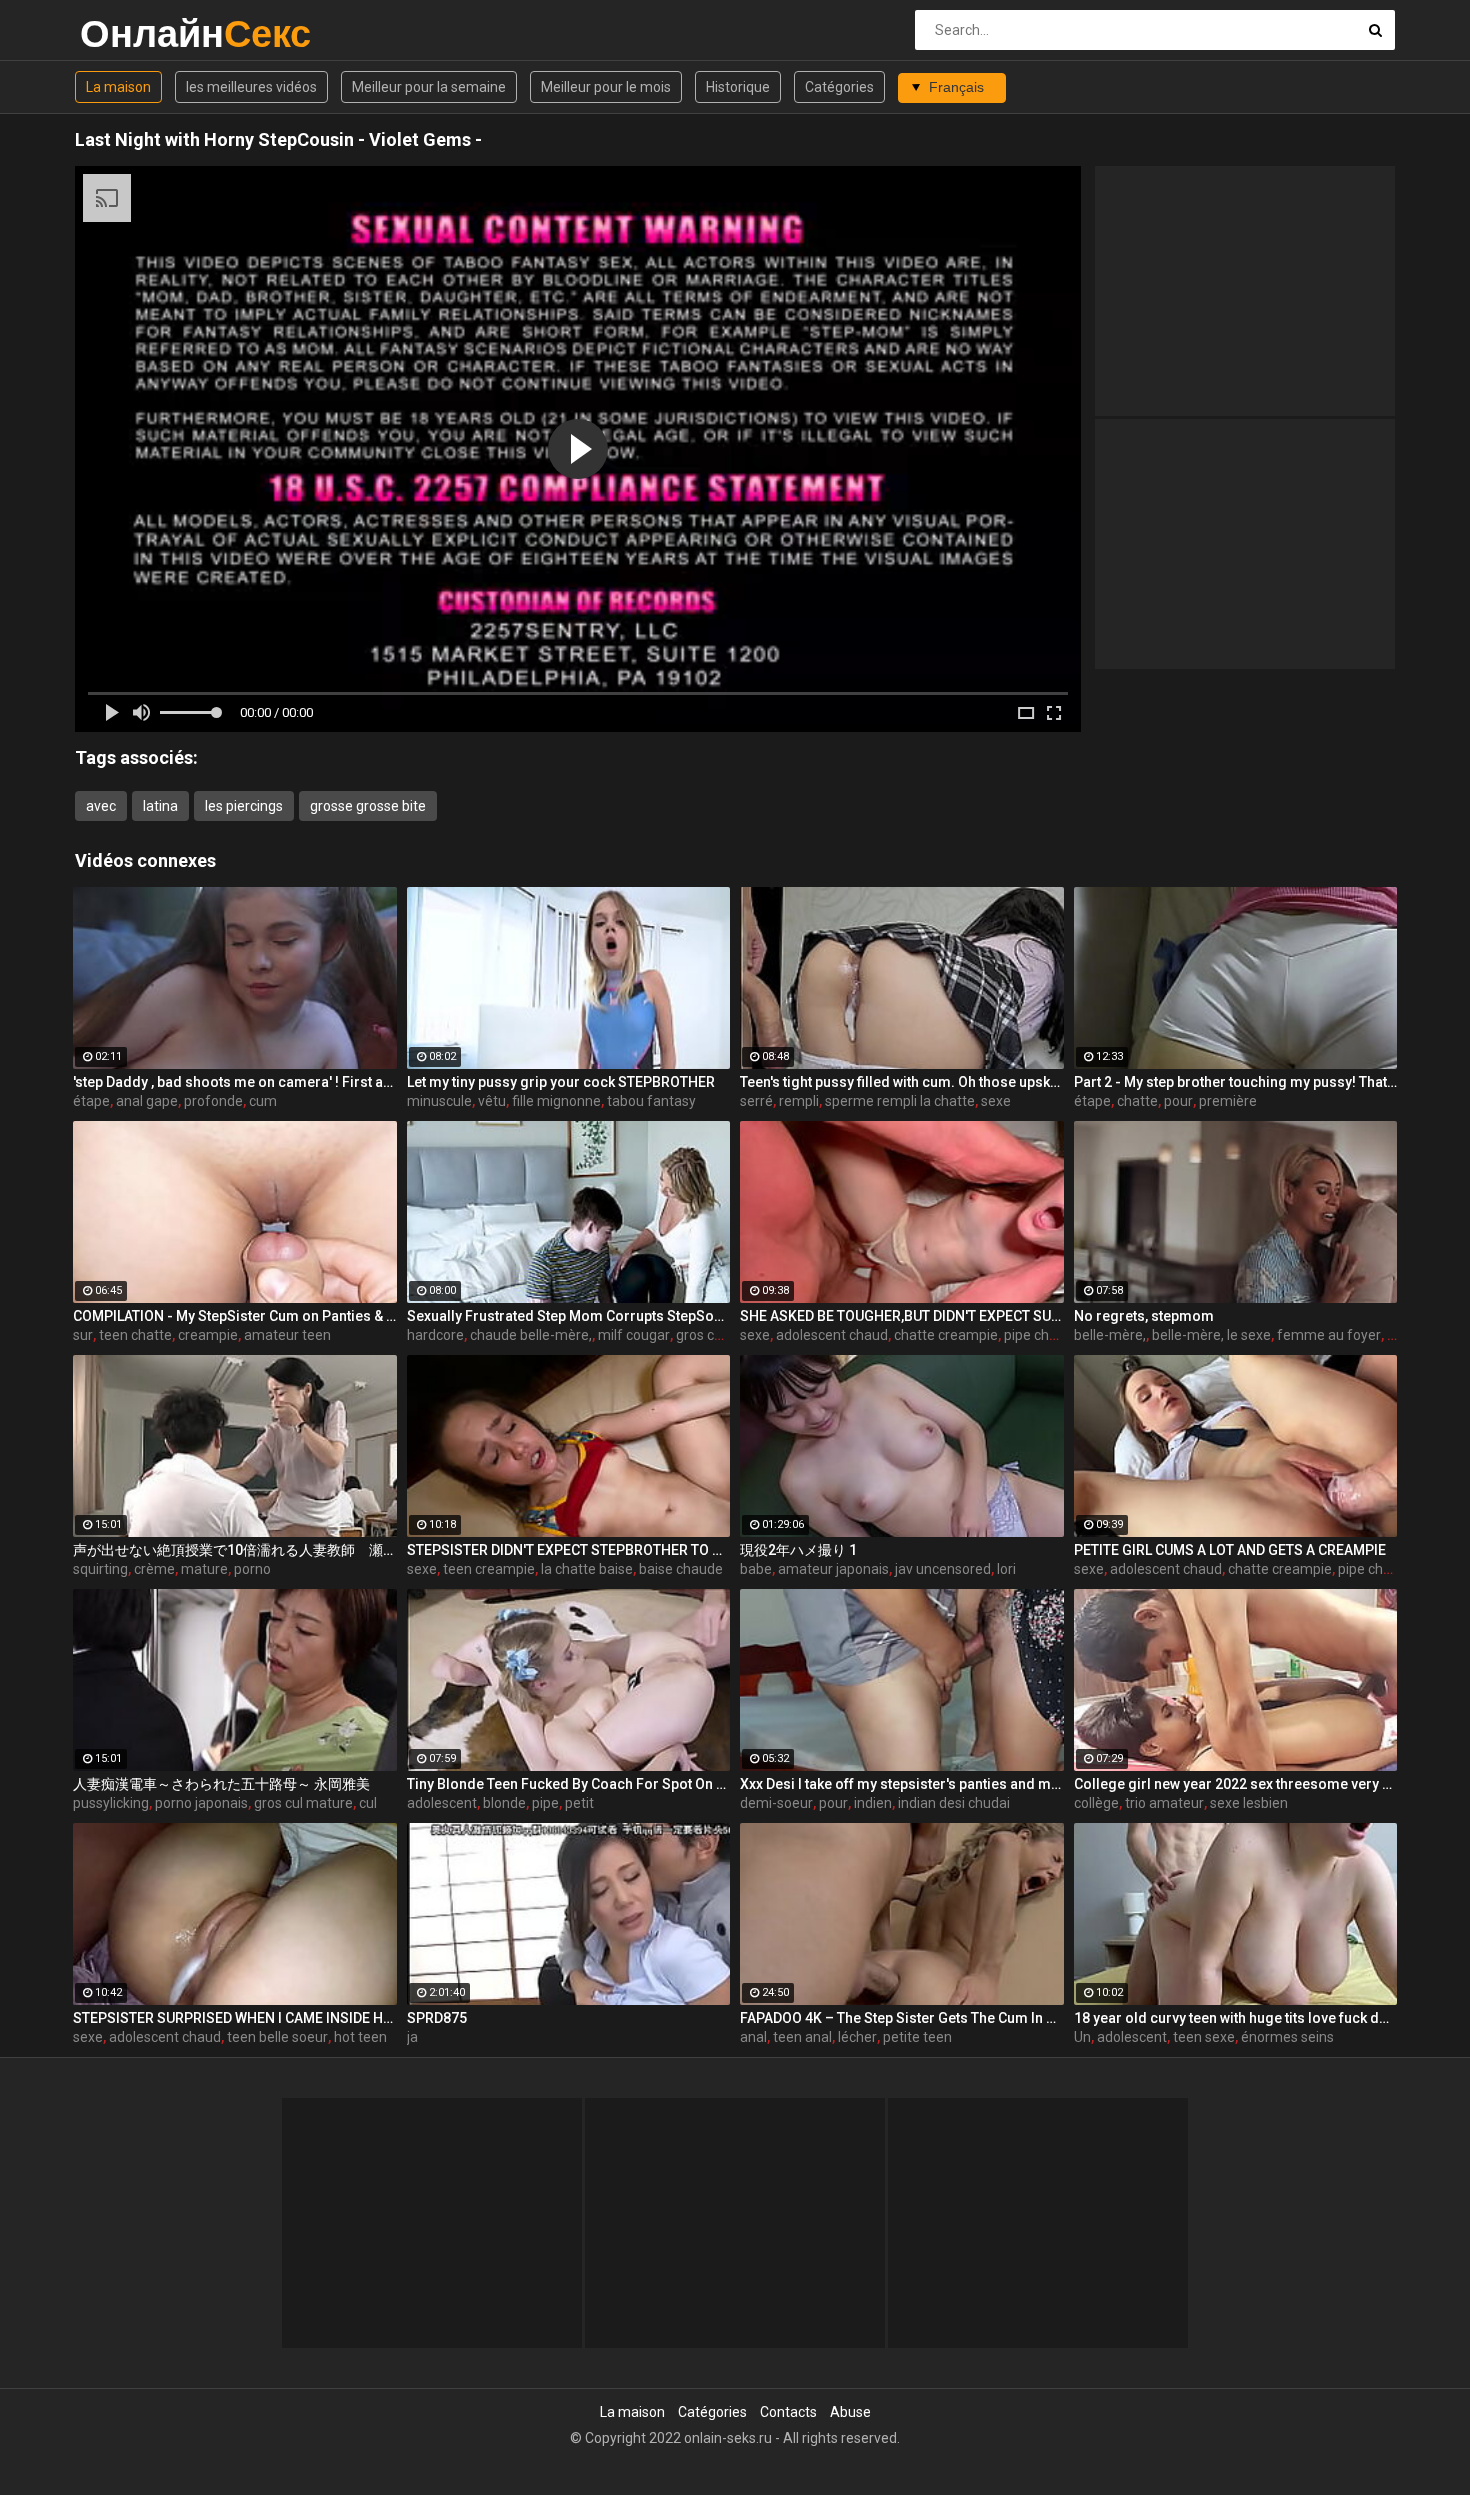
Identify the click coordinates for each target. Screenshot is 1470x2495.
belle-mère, (1110, 1335)
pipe (545, 1803)
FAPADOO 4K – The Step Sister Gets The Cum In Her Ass (902, 2018)
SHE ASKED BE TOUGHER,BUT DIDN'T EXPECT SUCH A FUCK (902, 1316)
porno (252, 1569)
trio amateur (1164, 1803)
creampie (208, 1335)
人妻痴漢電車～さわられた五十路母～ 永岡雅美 (221, 1784)
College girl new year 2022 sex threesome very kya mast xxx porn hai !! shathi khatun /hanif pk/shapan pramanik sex (1236, 1784)
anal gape (147, 1101)
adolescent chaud (832, 1335)
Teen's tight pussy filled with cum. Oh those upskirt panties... (902, 1082)
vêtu (492, 1101)
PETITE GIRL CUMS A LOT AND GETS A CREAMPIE (1230, 1550)
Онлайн (132, 33)
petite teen (917, 2037)
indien (873, 1803)
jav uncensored (943, 1569)
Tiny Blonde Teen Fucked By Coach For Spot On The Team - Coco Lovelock (569, 1784)
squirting (100, 1569)
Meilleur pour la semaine (429, 87)
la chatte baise (587, 1569)
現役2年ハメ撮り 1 (798, 1550)
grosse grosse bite (368, 806)
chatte (1137, 1101)
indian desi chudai (954, 1803)
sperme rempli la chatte (900, 1101)
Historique (738, 87)
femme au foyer (1329, 1335)
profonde (213, 1101)
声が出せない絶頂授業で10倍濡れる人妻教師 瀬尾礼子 (235, 1550)
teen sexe (1204, 2037)
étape (91, 1101)
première (1228, 1101)
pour (1178, 1101)
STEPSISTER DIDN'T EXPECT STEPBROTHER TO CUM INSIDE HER (569, 1550)
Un (1082, 2037)
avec (101, 806)
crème (154, 1569)
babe (756, 1569)
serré (756, 1101)
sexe (996, 1101)
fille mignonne (556, 1101)
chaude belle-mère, (531, 1335)
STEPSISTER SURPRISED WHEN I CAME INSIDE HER (235, 2018)
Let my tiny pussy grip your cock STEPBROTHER (561, 1082)
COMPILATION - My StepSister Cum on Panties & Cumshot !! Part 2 (235, 1316)
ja (412, 2037)
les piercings (244, 806)
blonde (504, 1803)
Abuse (850, 2412)
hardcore (435, 1335)
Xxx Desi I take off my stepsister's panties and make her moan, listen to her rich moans (902, 1784)
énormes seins (1287, 2037)
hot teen (360, 2037)
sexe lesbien (1249, 1803)
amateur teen (287, 1335)
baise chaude (681, 1569)
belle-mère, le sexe (1211, 1335)
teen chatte (135, 1335)
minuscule (439, 1101)
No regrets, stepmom (1144, 1316)
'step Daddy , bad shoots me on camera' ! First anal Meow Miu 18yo (235, 1082)
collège (1096, 1803)
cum (263, 1101)
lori (1006, 1569)
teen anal (802, 2037)
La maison (118, 87)
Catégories (839, 87)
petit (579, 1803)
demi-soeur (776, 1803)
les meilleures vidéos (251, 87)
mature (204, 1569)
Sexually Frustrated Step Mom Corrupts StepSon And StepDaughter (569, 1316)
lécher (857, 2037)
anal (753, 2037)
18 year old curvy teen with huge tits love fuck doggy (1236, 2018)
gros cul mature (303, 1803)
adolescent (442, 1803)
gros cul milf (714, 1335)
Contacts (788, 2412)
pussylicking (111, 1803)
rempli (799, 1101)
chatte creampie (946, 1335)
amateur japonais (833, 1569)
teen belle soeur (277, 2037)
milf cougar (634, 1335)
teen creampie (489, 1569)
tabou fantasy (651, 1101)
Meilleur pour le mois (606, 87)
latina (160, 806)
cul (368, 1803)
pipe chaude (1042, 1335)
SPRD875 (437, 2018)
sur (83, 1335)
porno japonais (201, 1803)
